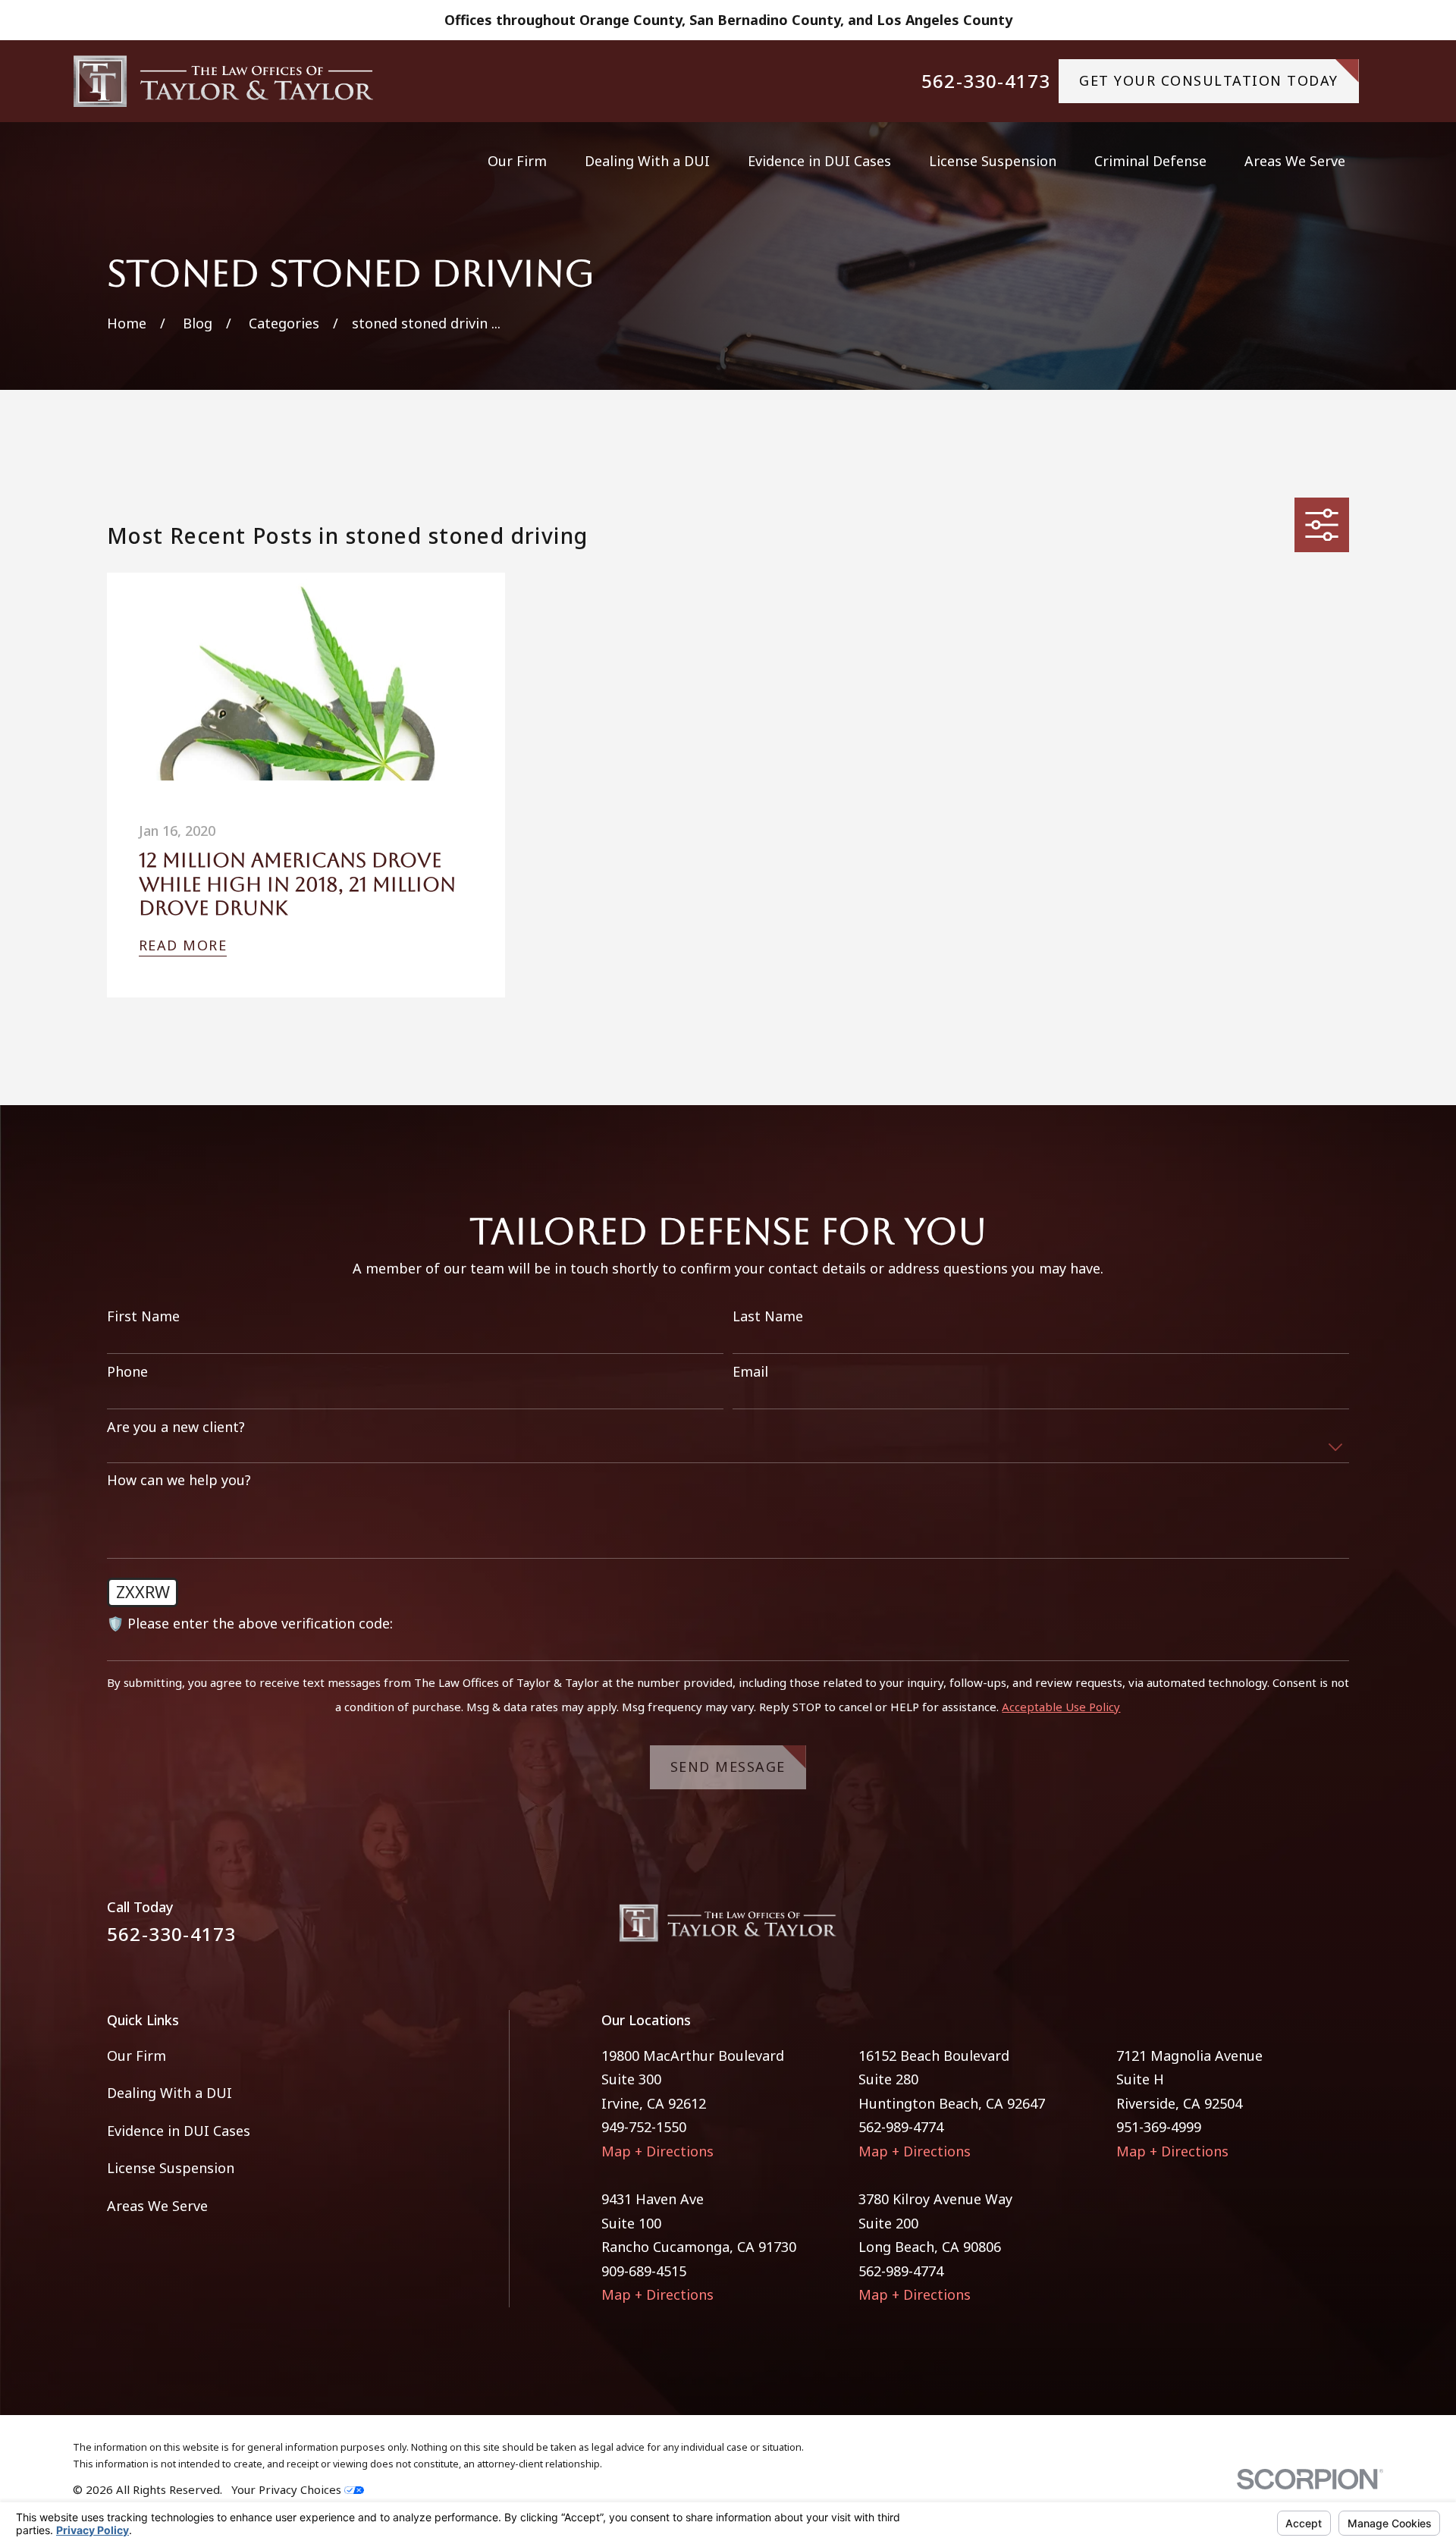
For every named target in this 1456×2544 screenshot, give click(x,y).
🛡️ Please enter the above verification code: (250, 1624)
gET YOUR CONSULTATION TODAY (1209, 80)
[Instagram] (1340, 1929)
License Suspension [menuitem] (993, 161)
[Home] (224, 81)
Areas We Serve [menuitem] (1295, 161)
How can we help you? (179, 1481)
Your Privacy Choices (288, 2489)
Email (750, 1372)
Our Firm (136, 2056)
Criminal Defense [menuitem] (1150, 161)
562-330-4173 (986, 81)
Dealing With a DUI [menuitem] (647, 161)
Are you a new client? (176, 1427)
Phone (127, 1372)
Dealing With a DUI (169, 2093)
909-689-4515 (644, 2271)
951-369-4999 (1159, 2127)
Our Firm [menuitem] (517, 161)
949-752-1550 (644, 2127)
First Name (143, 1317)
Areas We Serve (157, 2206)
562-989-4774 (901, 2127)
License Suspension (171, 2168)
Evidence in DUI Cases (179, 2131)
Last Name (768, 1317)
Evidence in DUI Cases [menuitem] (819, 161)
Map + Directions (657, 2151)
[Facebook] (1296, 1929)
